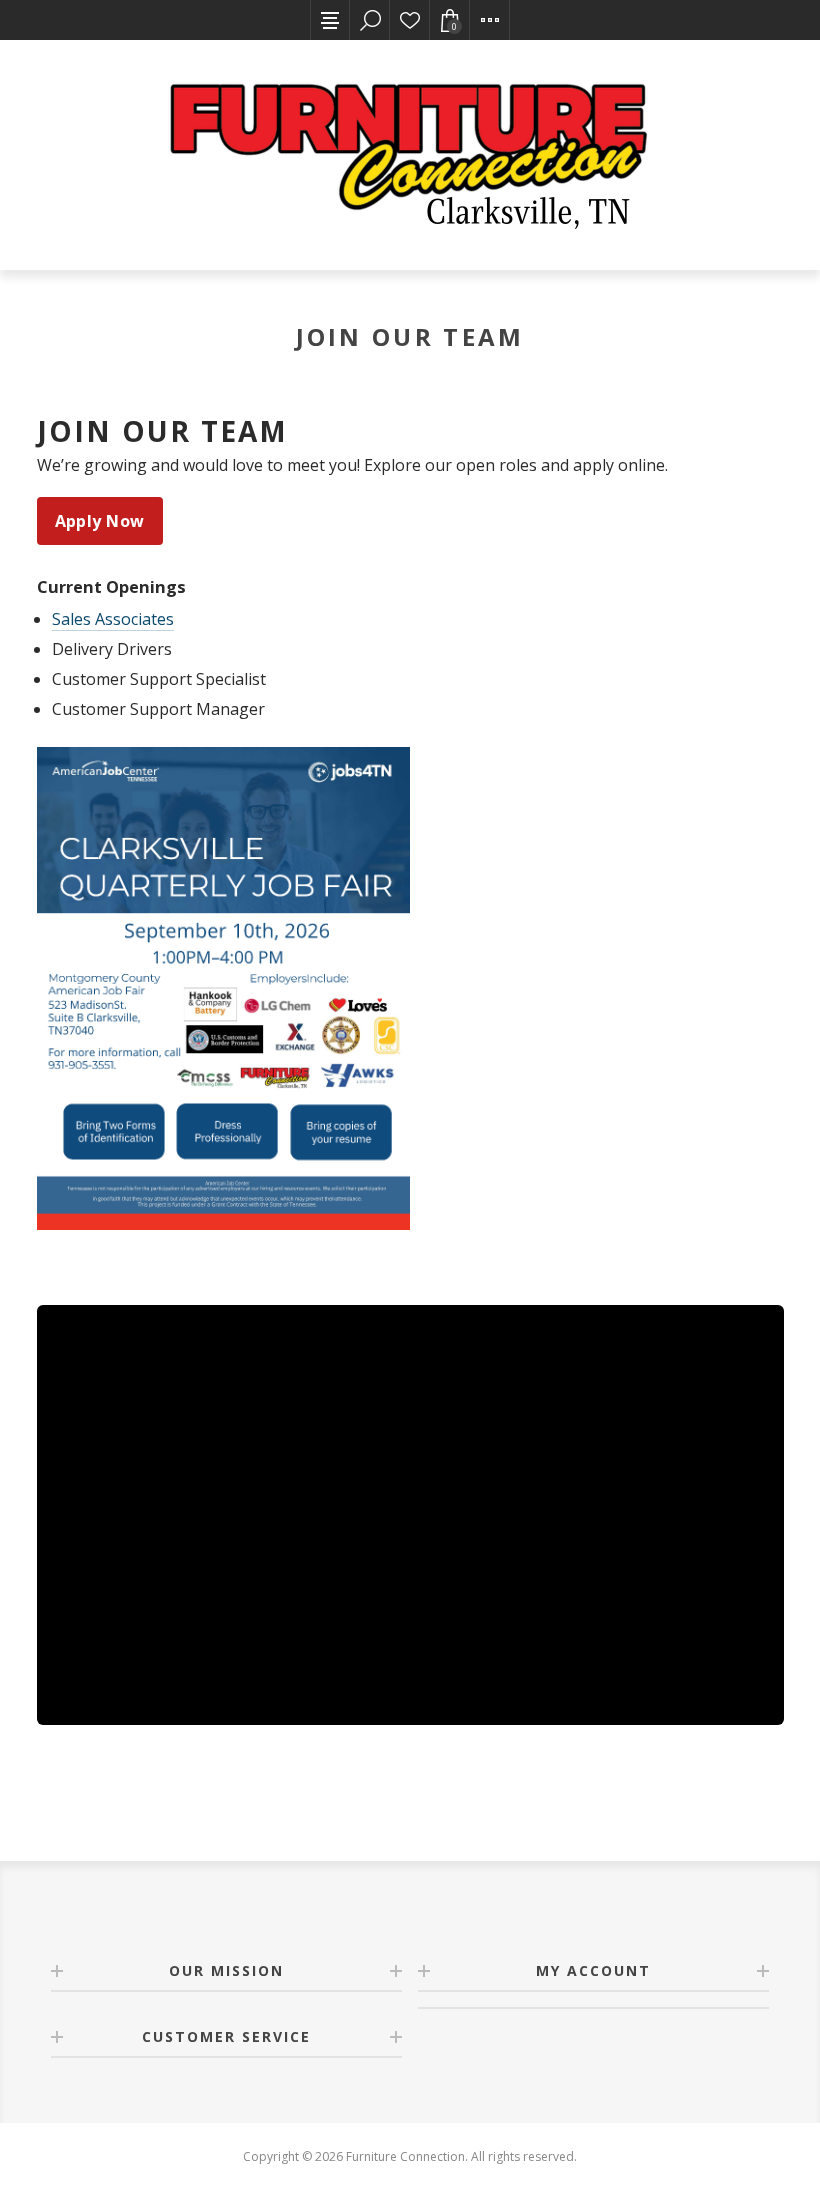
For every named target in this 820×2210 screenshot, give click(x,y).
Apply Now (100, 521)
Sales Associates (113, 619)
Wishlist (410, 20)
